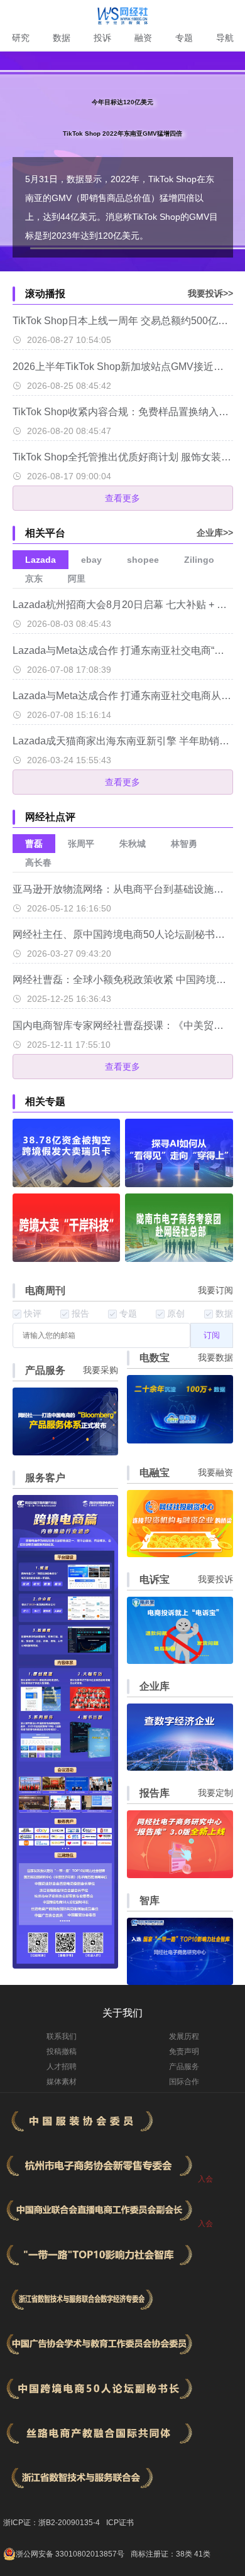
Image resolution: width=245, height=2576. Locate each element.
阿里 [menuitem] (77, 579)
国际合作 (184, 2082)
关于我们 (122, 2013)
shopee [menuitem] (143, 560)
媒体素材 (62, 2082)
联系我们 (62, 2036)
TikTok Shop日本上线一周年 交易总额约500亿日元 (123, 321)
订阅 (212, 1335)
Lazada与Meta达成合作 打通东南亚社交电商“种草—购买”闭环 (123, 650)
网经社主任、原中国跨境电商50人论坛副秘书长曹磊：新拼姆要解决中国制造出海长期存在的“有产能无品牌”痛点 (123, 934)
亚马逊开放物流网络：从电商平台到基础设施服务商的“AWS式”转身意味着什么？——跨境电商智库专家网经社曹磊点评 (123, 889)
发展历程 (184, 2036)
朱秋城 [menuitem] (133, 844)
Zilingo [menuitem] (199, 560)
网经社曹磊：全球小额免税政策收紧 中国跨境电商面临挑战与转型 (123, 980)
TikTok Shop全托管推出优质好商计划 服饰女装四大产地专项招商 (123, 457)
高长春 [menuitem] (38, 862)
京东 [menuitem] (34, 579)
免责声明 (184, 2052)
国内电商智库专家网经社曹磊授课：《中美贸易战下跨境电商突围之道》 (123, 1025)
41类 (202, 2554)
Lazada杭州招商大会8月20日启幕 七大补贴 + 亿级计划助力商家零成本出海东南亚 (123, 605)
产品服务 (184, 2067)
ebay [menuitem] (91, 560)
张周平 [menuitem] (81, 844)
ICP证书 (120, 2523)
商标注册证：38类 (162, 2554)
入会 (205, 2179)
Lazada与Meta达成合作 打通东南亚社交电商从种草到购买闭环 (123, 696)
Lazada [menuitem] (41, 560)
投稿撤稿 (62, 2052)
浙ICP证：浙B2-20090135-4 (52, 2523)
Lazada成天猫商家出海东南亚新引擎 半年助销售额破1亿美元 (123, 741)
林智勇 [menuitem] (184, 844)
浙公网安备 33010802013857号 (70, 2554)
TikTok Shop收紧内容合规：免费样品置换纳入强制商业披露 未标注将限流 (123, 412)
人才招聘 (62, 2067)
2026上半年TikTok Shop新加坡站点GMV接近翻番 (123, 367)
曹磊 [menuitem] (34, 844)
